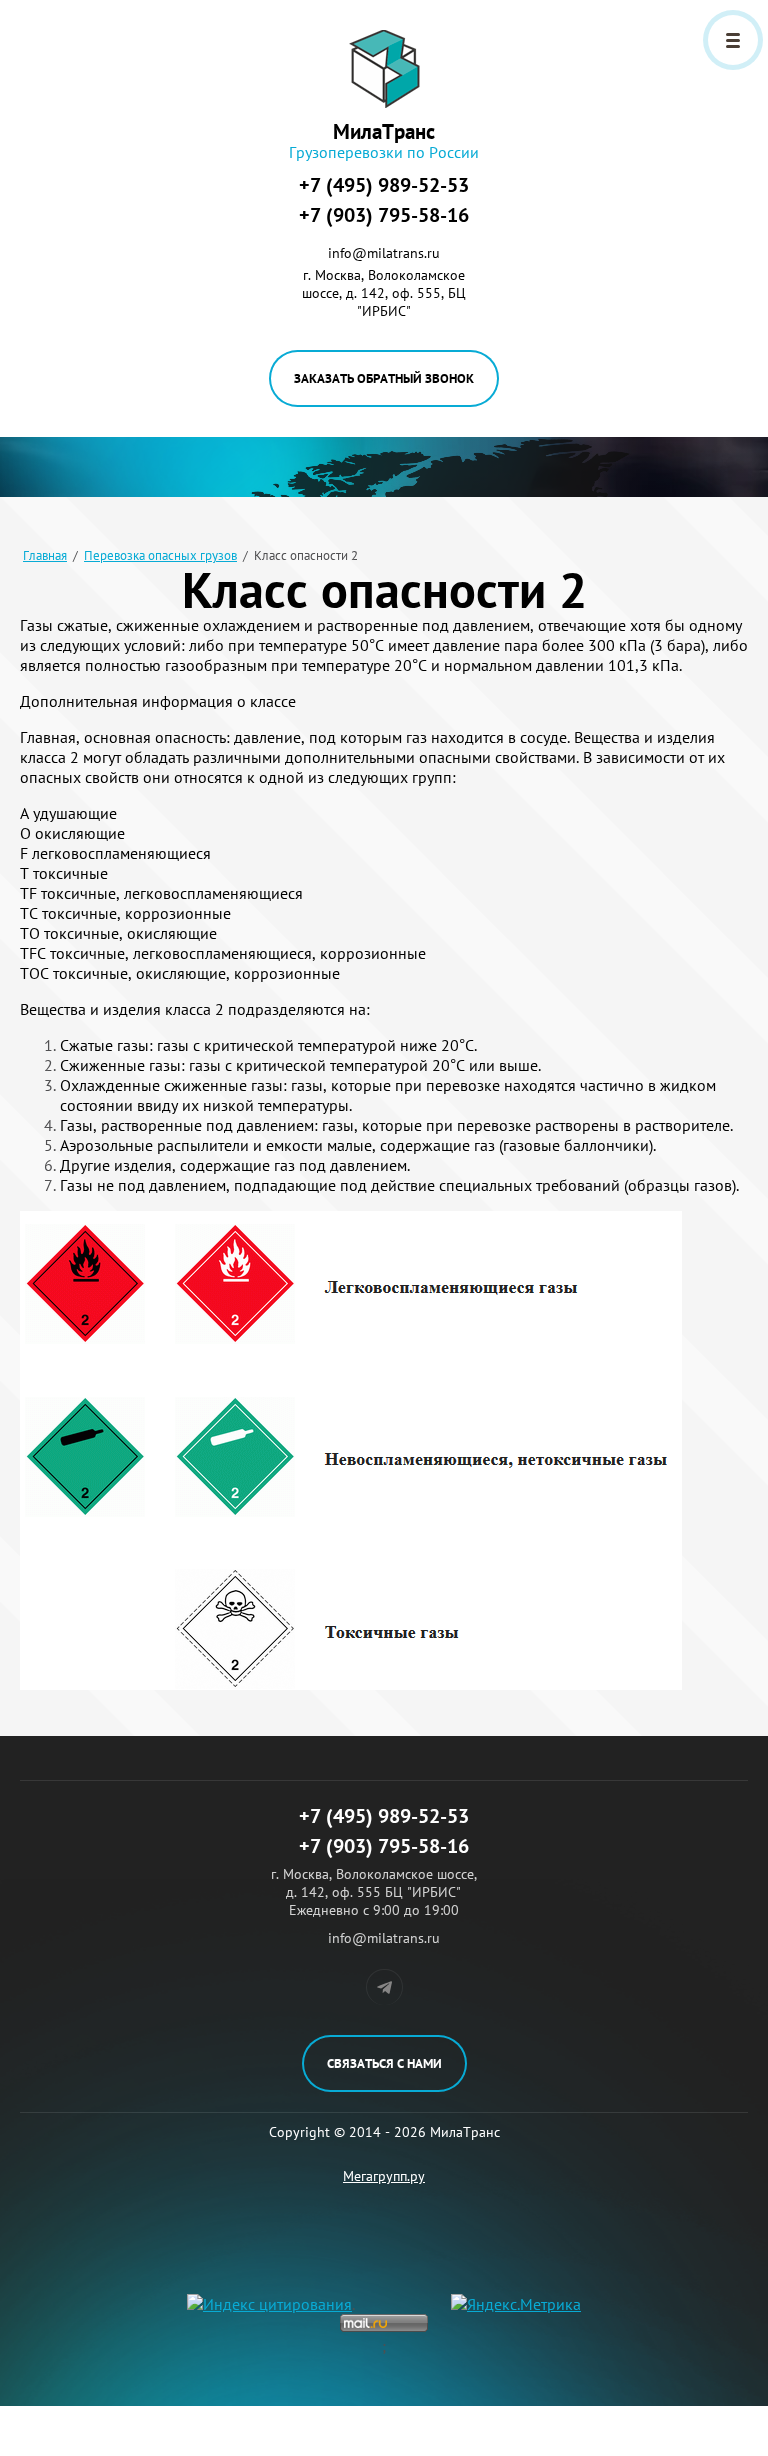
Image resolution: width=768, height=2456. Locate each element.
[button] (384, 378)
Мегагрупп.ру (384, 2176)
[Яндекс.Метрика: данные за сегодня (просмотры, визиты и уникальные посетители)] (516, 2304)
